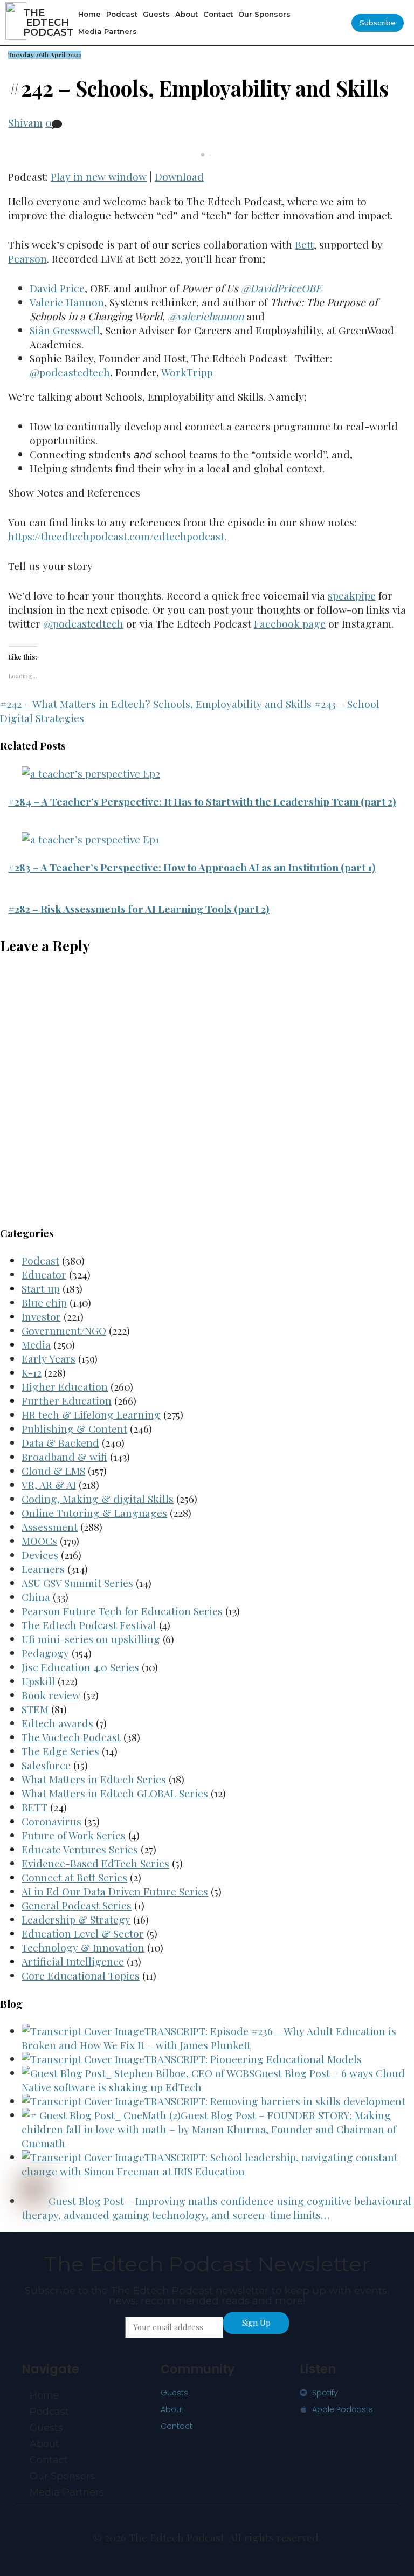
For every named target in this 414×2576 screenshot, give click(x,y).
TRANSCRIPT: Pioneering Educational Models (253, 2059)
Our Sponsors (264, 14)
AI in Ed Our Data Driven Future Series (115, 1891)
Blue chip (44, 1302)
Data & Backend (60, 1442)
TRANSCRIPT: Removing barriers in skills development (275, 2101)
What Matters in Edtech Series (94, 1779)
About (187, 14)
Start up (41, 1288)
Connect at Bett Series (74, 1877)
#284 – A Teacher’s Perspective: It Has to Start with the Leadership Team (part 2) (202, 801)
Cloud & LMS (53, 1471)
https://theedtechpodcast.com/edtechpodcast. (117, 536)
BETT (34, 1807)
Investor (41, 1316)
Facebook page (290, 623)
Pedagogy (45, 1653)
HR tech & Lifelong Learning (91, 1414)
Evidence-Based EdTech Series (95, 1863)
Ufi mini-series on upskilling (91, 1639)
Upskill (38, 1681)
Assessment (50, 1527)
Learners (43, 1569)
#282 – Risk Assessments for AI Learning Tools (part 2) (139, 909)
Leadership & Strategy (76, 1919)
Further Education (67, 1400)
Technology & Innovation (83, 1947)
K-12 (32, 1372)
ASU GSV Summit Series (77, 1583)
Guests (156, 14)
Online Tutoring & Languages (94, 1513)
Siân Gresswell (65, 330)
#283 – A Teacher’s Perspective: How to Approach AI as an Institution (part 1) (192, 867)
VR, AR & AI (49, 1485)
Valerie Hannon (67, 302)
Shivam (25, 122)
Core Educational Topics (81, 1975)
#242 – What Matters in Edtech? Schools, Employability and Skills (156, 704)
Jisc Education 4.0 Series (80, 1667)
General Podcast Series (77, 1905)
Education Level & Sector (83, 1933)
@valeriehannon (206, 316)
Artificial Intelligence (73, 1961)
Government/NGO (64, 1330)
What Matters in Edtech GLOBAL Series (115, 1793)
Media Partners (108, 31)
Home (89, 14)
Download (179, 176)
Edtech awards (57, 1723)
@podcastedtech (70, 372)
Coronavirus (51, 1821)
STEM (35, 1709)
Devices (40, 1555)
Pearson (27, 258)
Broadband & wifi (64, 1457)
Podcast (122, 14)
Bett (304, 244)
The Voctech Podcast (71, 1737)
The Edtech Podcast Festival (89, 1625)
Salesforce (46, 1765)
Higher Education (65, 1386)
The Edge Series (60, 1751)
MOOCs (39, 1541)
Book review (51, 1695)
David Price (57, 288)
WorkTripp (187, 372)
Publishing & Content (74, 1428)
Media (36, 1344)
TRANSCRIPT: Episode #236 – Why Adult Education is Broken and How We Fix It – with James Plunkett (209, 2038)
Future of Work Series (74, 1835)
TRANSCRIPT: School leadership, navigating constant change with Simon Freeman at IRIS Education (210, 2164)
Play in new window (99, 176)
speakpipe (352, 595)
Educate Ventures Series (80, 1849)
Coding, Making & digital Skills (98, 1499)
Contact (218, 14)
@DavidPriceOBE (281, 288)
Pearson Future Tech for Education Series (122, 1611)
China (36, 1597)
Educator (44, 1274)
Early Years (49, 1358)
